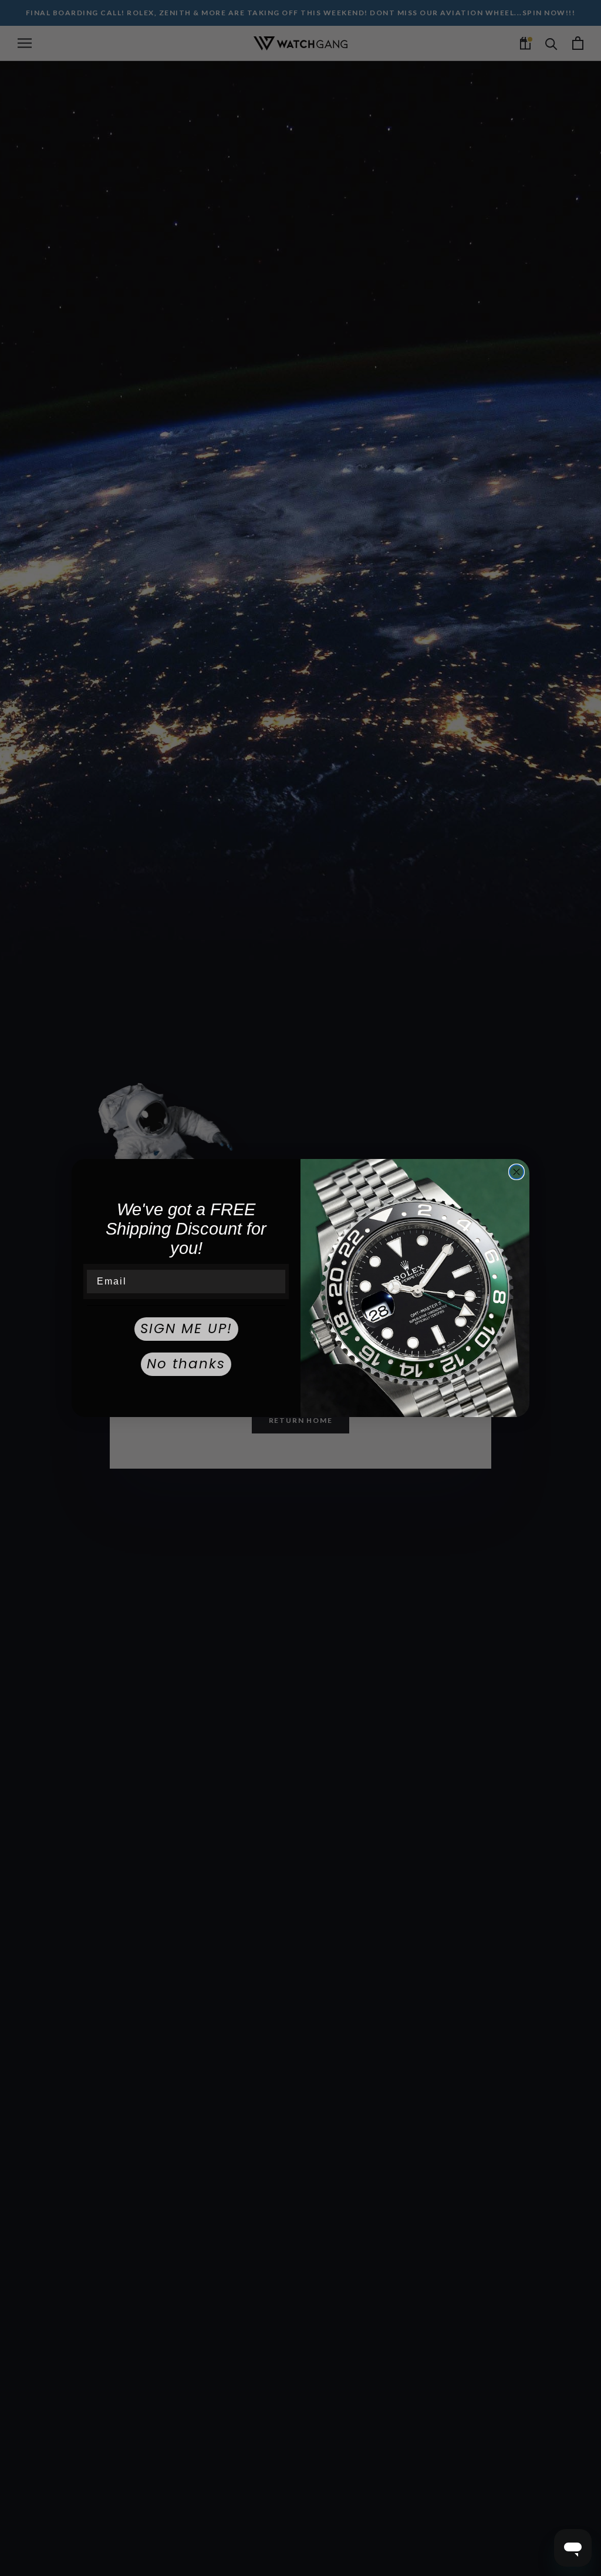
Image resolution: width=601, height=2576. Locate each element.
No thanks (186, 1364)
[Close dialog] (516, 1172)
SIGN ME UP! (186, 1328)
